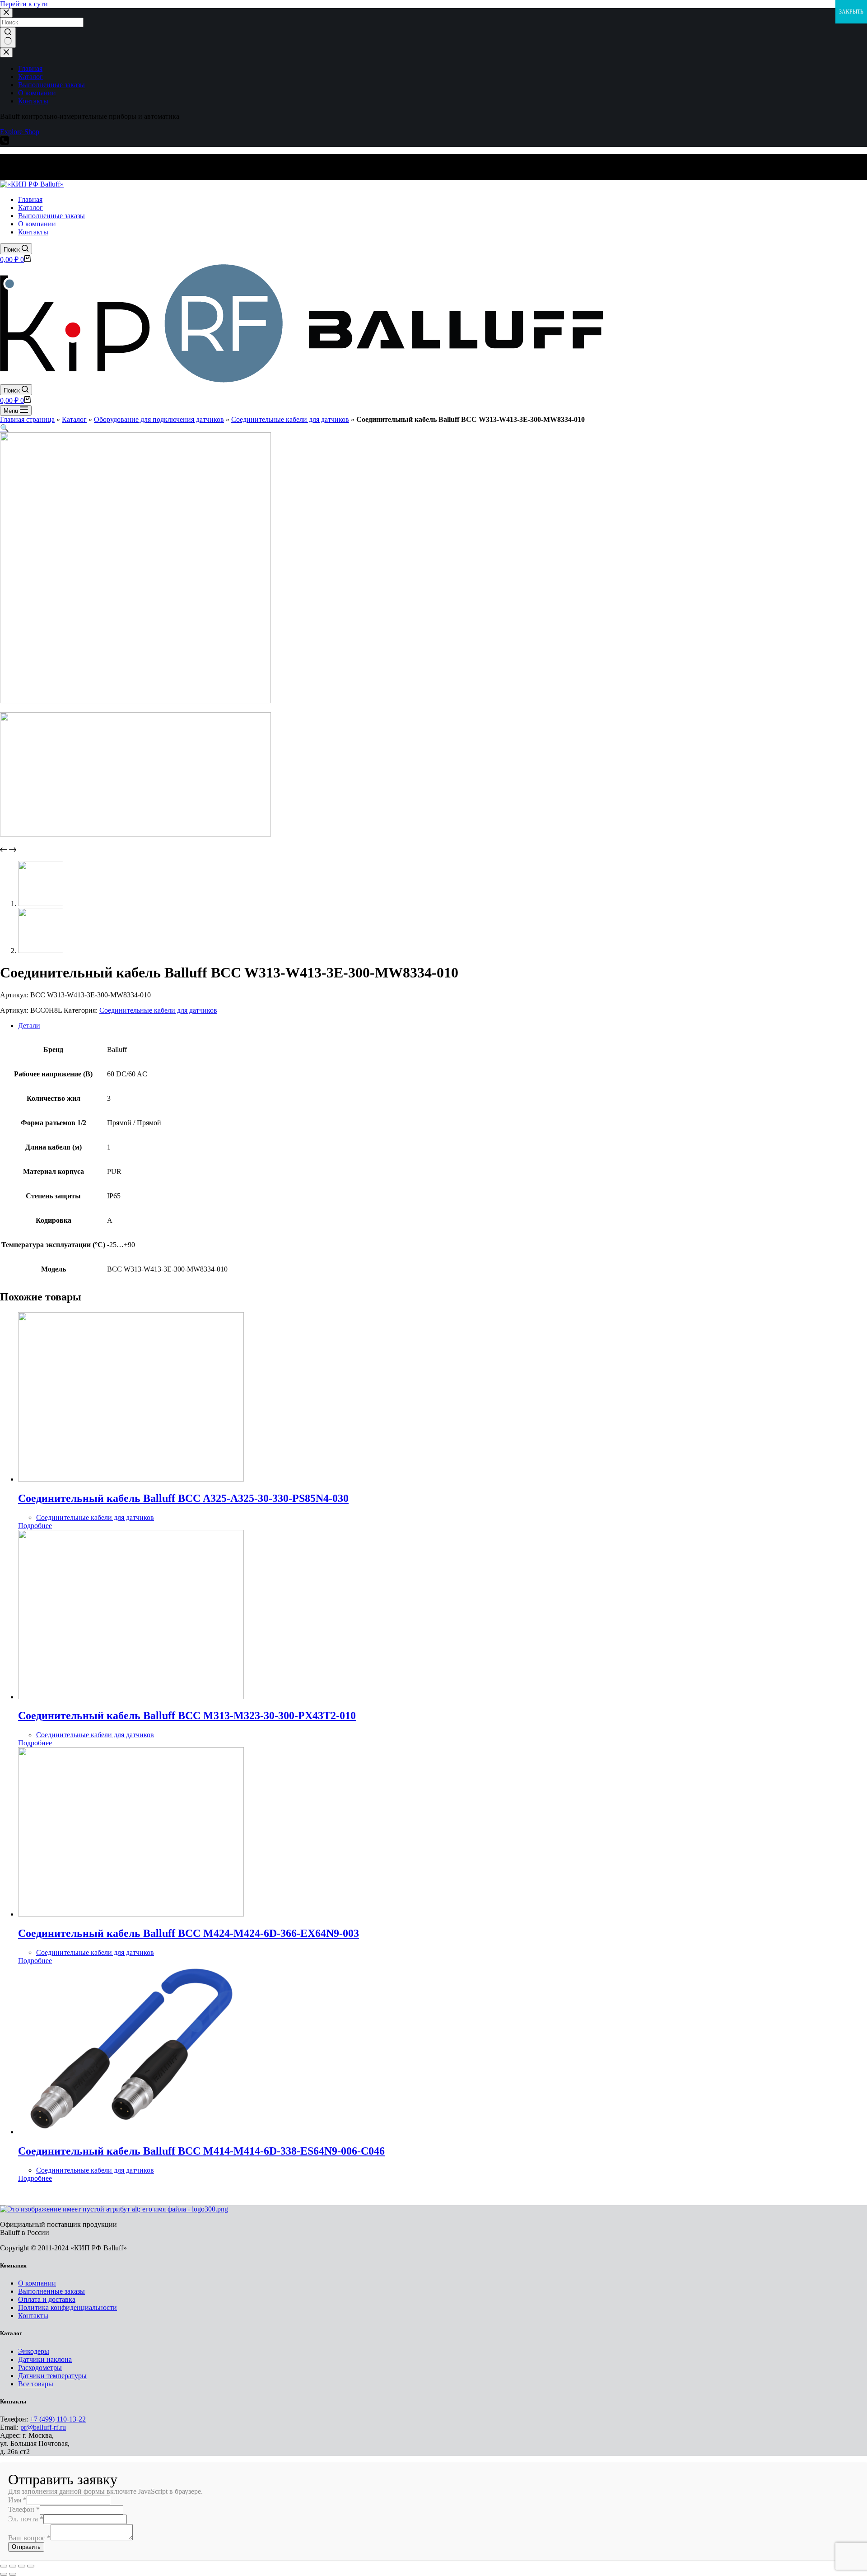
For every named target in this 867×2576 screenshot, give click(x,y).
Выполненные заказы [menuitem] (51, 85)
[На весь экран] (22, 2566)
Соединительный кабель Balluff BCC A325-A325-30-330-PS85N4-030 (183, 1498)
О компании (37, 2283)
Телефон (24, 2509)
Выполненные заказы (51, 2291)
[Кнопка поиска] (8, 37)
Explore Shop (20, 132)
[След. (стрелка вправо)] (13, 2574)
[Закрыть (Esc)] (4, 2566)
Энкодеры (34, 2351)
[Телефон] (5, 143)
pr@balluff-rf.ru (43, 2427)
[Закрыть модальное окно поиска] (6, 13)
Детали (29, 1026)
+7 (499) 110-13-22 (58, 2419)
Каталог (74, 419)
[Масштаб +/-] (31, 2566)
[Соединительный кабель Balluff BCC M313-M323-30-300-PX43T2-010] (131, 1697)
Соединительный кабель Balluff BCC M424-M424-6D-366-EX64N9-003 (189, 1933)
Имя (17, 2500)
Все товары (36, 2384)
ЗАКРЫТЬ (851, 12)
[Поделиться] (13, 2566)
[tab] (443, 1026)
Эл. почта (26, 2519)
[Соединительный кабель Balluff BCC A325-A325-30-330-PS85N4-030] (131, 1479)
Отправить (26, 2547)
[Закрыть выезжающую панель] (6, 53)
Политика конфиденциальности (68, 2307)
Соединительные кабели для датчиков (290, 419)
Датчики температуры (52, 2376)
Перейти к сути (24, 4)
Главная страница (27, 419)
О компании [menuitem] (37, 93)
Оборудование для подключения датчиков (159, 419)
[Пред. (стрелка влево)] (4, 2574)
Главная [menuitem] (30, 68)
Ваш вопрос (29, 2538)
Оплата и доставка (47, 2299)
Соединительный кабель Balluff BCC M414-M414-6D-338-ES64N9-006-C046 (201, 2151)
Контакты (33, 2316)
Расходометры (40, 2368)
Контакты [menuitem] (33, 101)
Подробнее (35, 1526)
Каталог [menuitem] (30, 77)
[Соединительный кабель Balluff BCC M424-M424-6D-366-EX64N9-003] (131, 1914)
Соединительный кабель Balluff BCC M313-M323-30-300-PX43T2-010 (187, 1716)
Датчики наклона (45, 2359)
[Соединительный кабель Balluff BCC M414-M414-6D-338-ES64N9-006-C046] (131, 2132)
